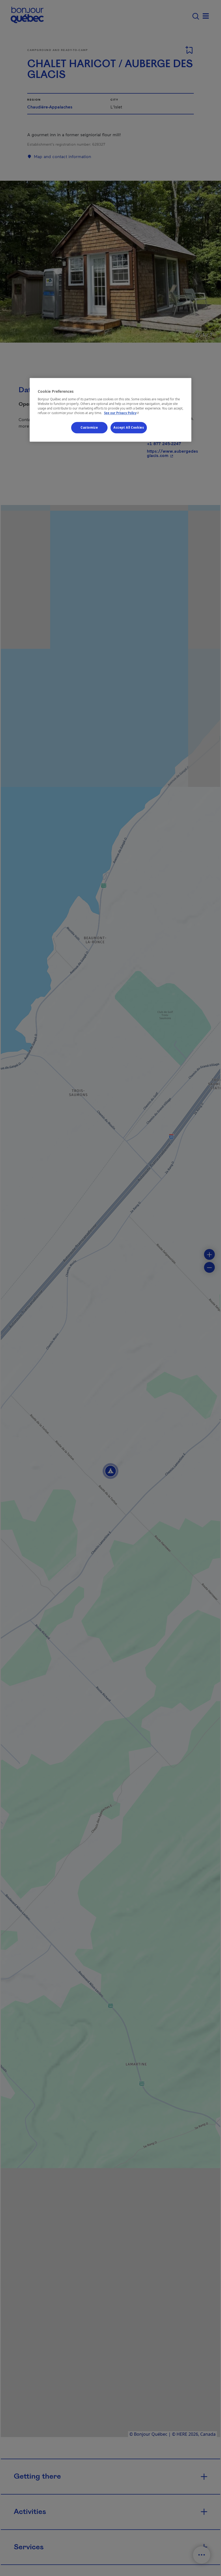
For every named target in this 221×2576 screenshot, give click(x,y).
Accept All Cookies (129, 428)
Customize (89, 428)
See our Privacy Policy (122, 413)
